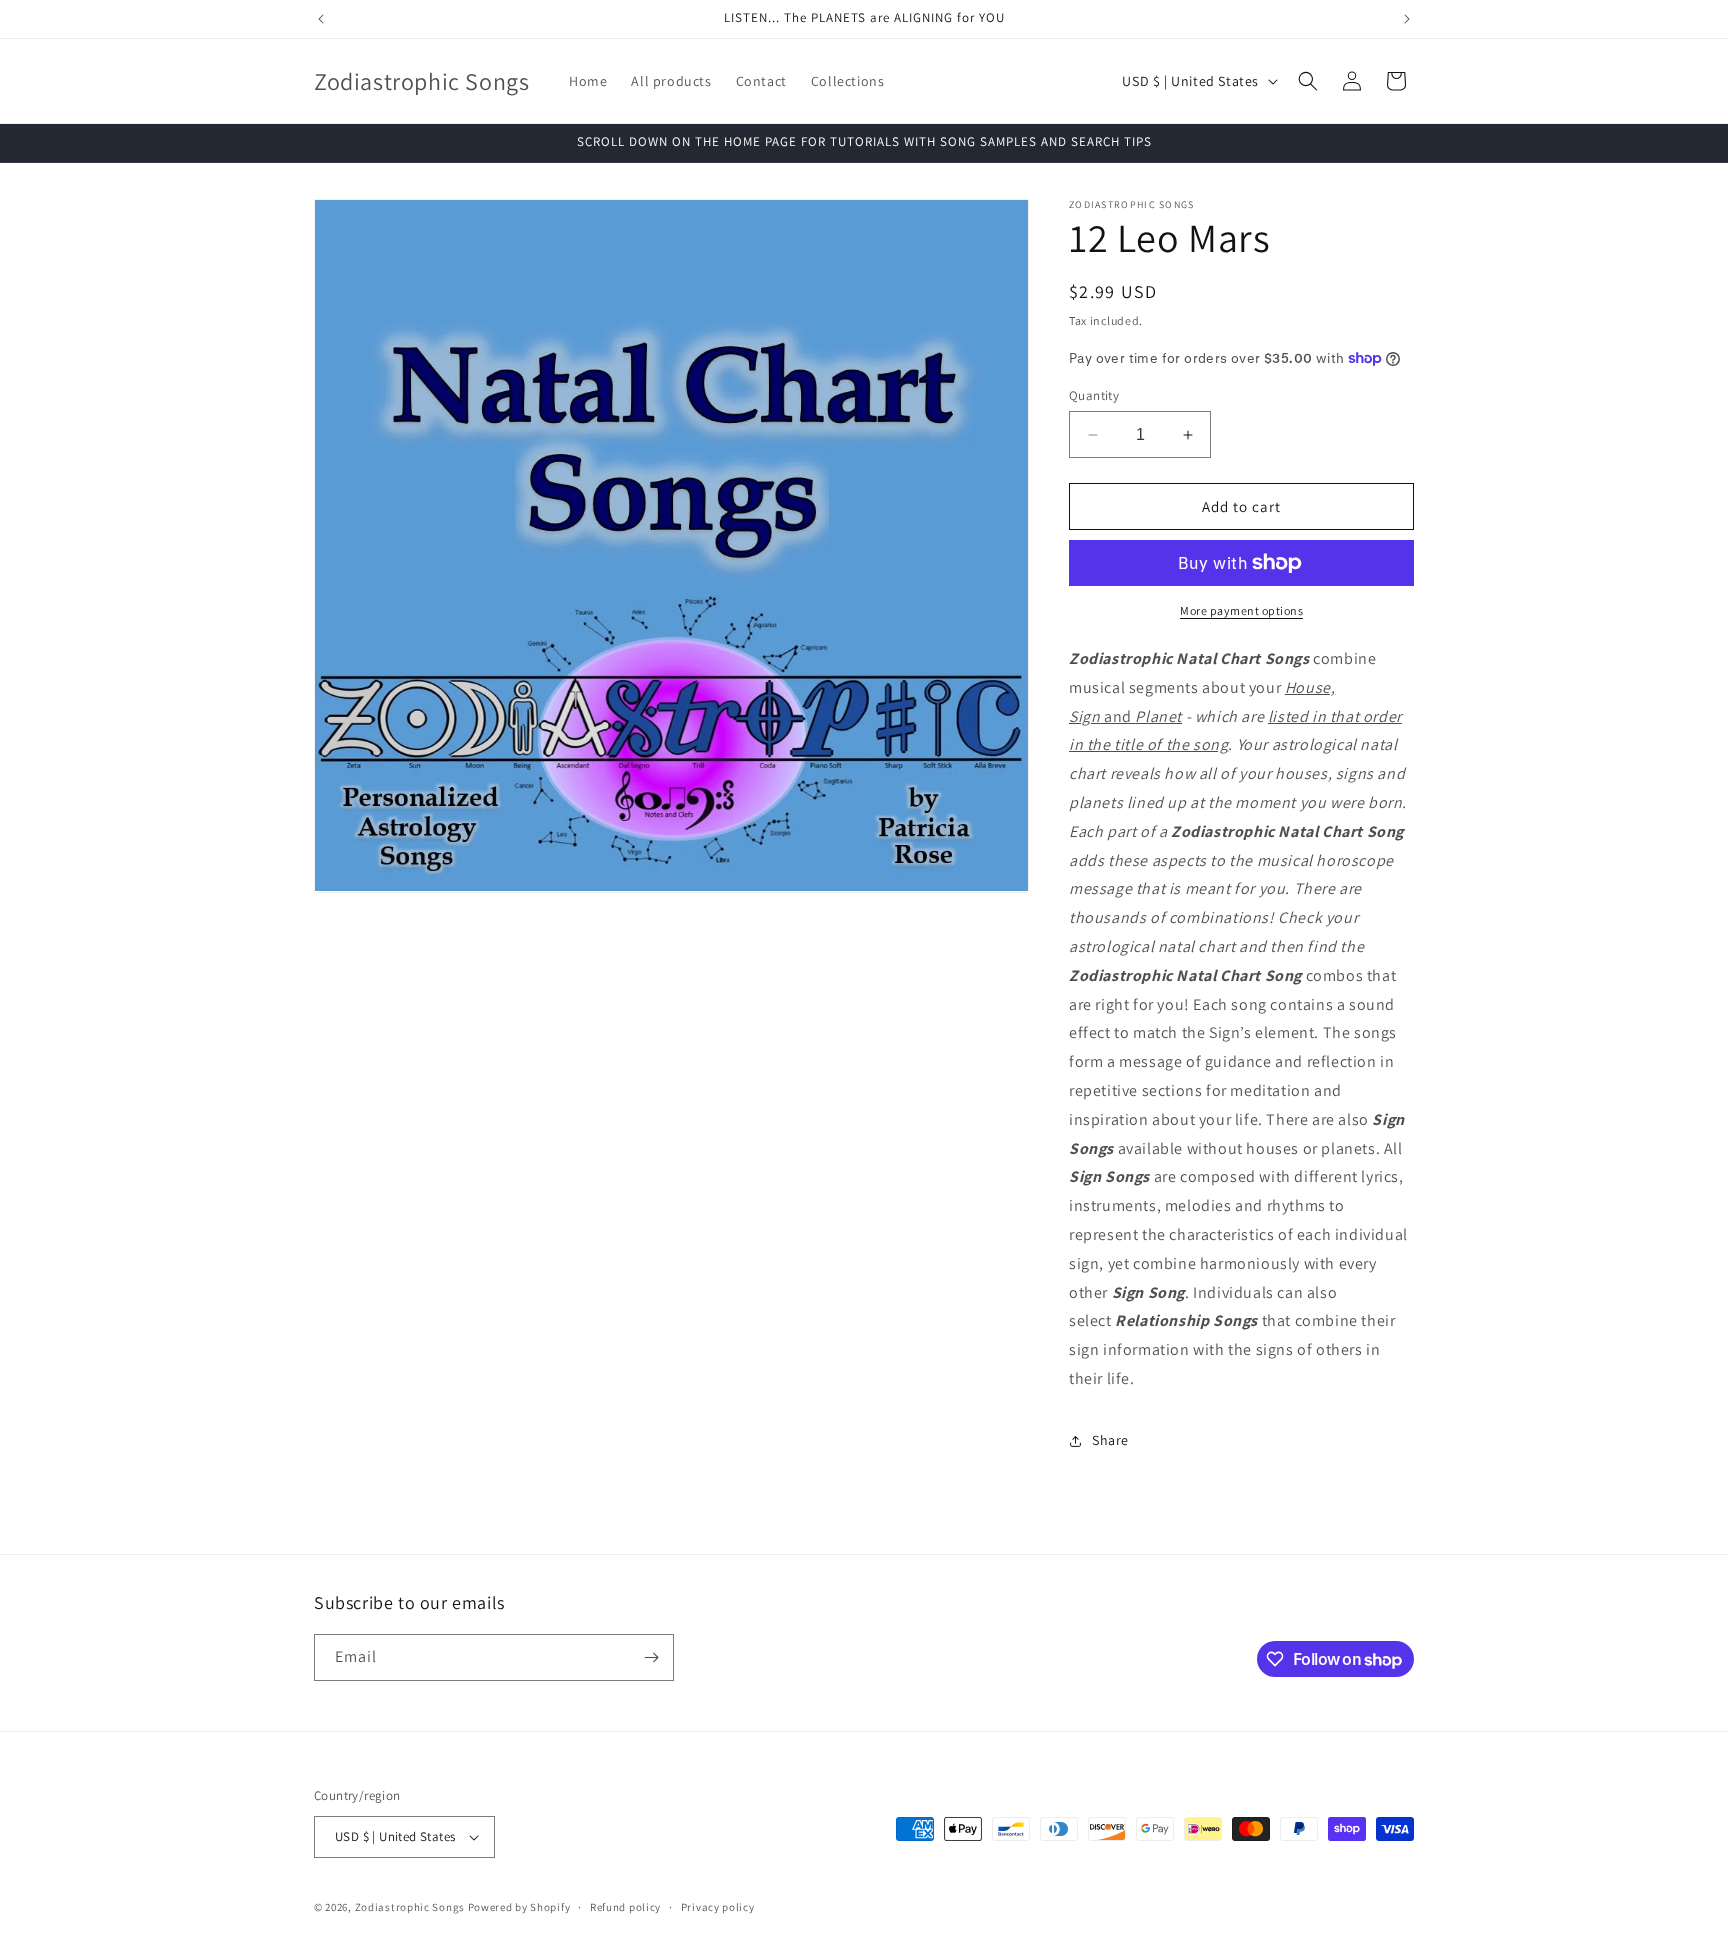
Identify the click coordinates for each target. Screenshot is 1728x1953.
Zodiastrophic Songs (410, 1907)
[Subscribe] (651, 1657)
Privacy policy (718, 1907)
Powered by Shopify (519, 1907)
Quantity (1094, 395)
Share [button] (1110, 1440)
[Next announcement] (1407, 19)
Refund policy (625, 1907)
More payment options (1241, 610)
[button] (1308, 81)
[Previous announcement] (321, 19)
